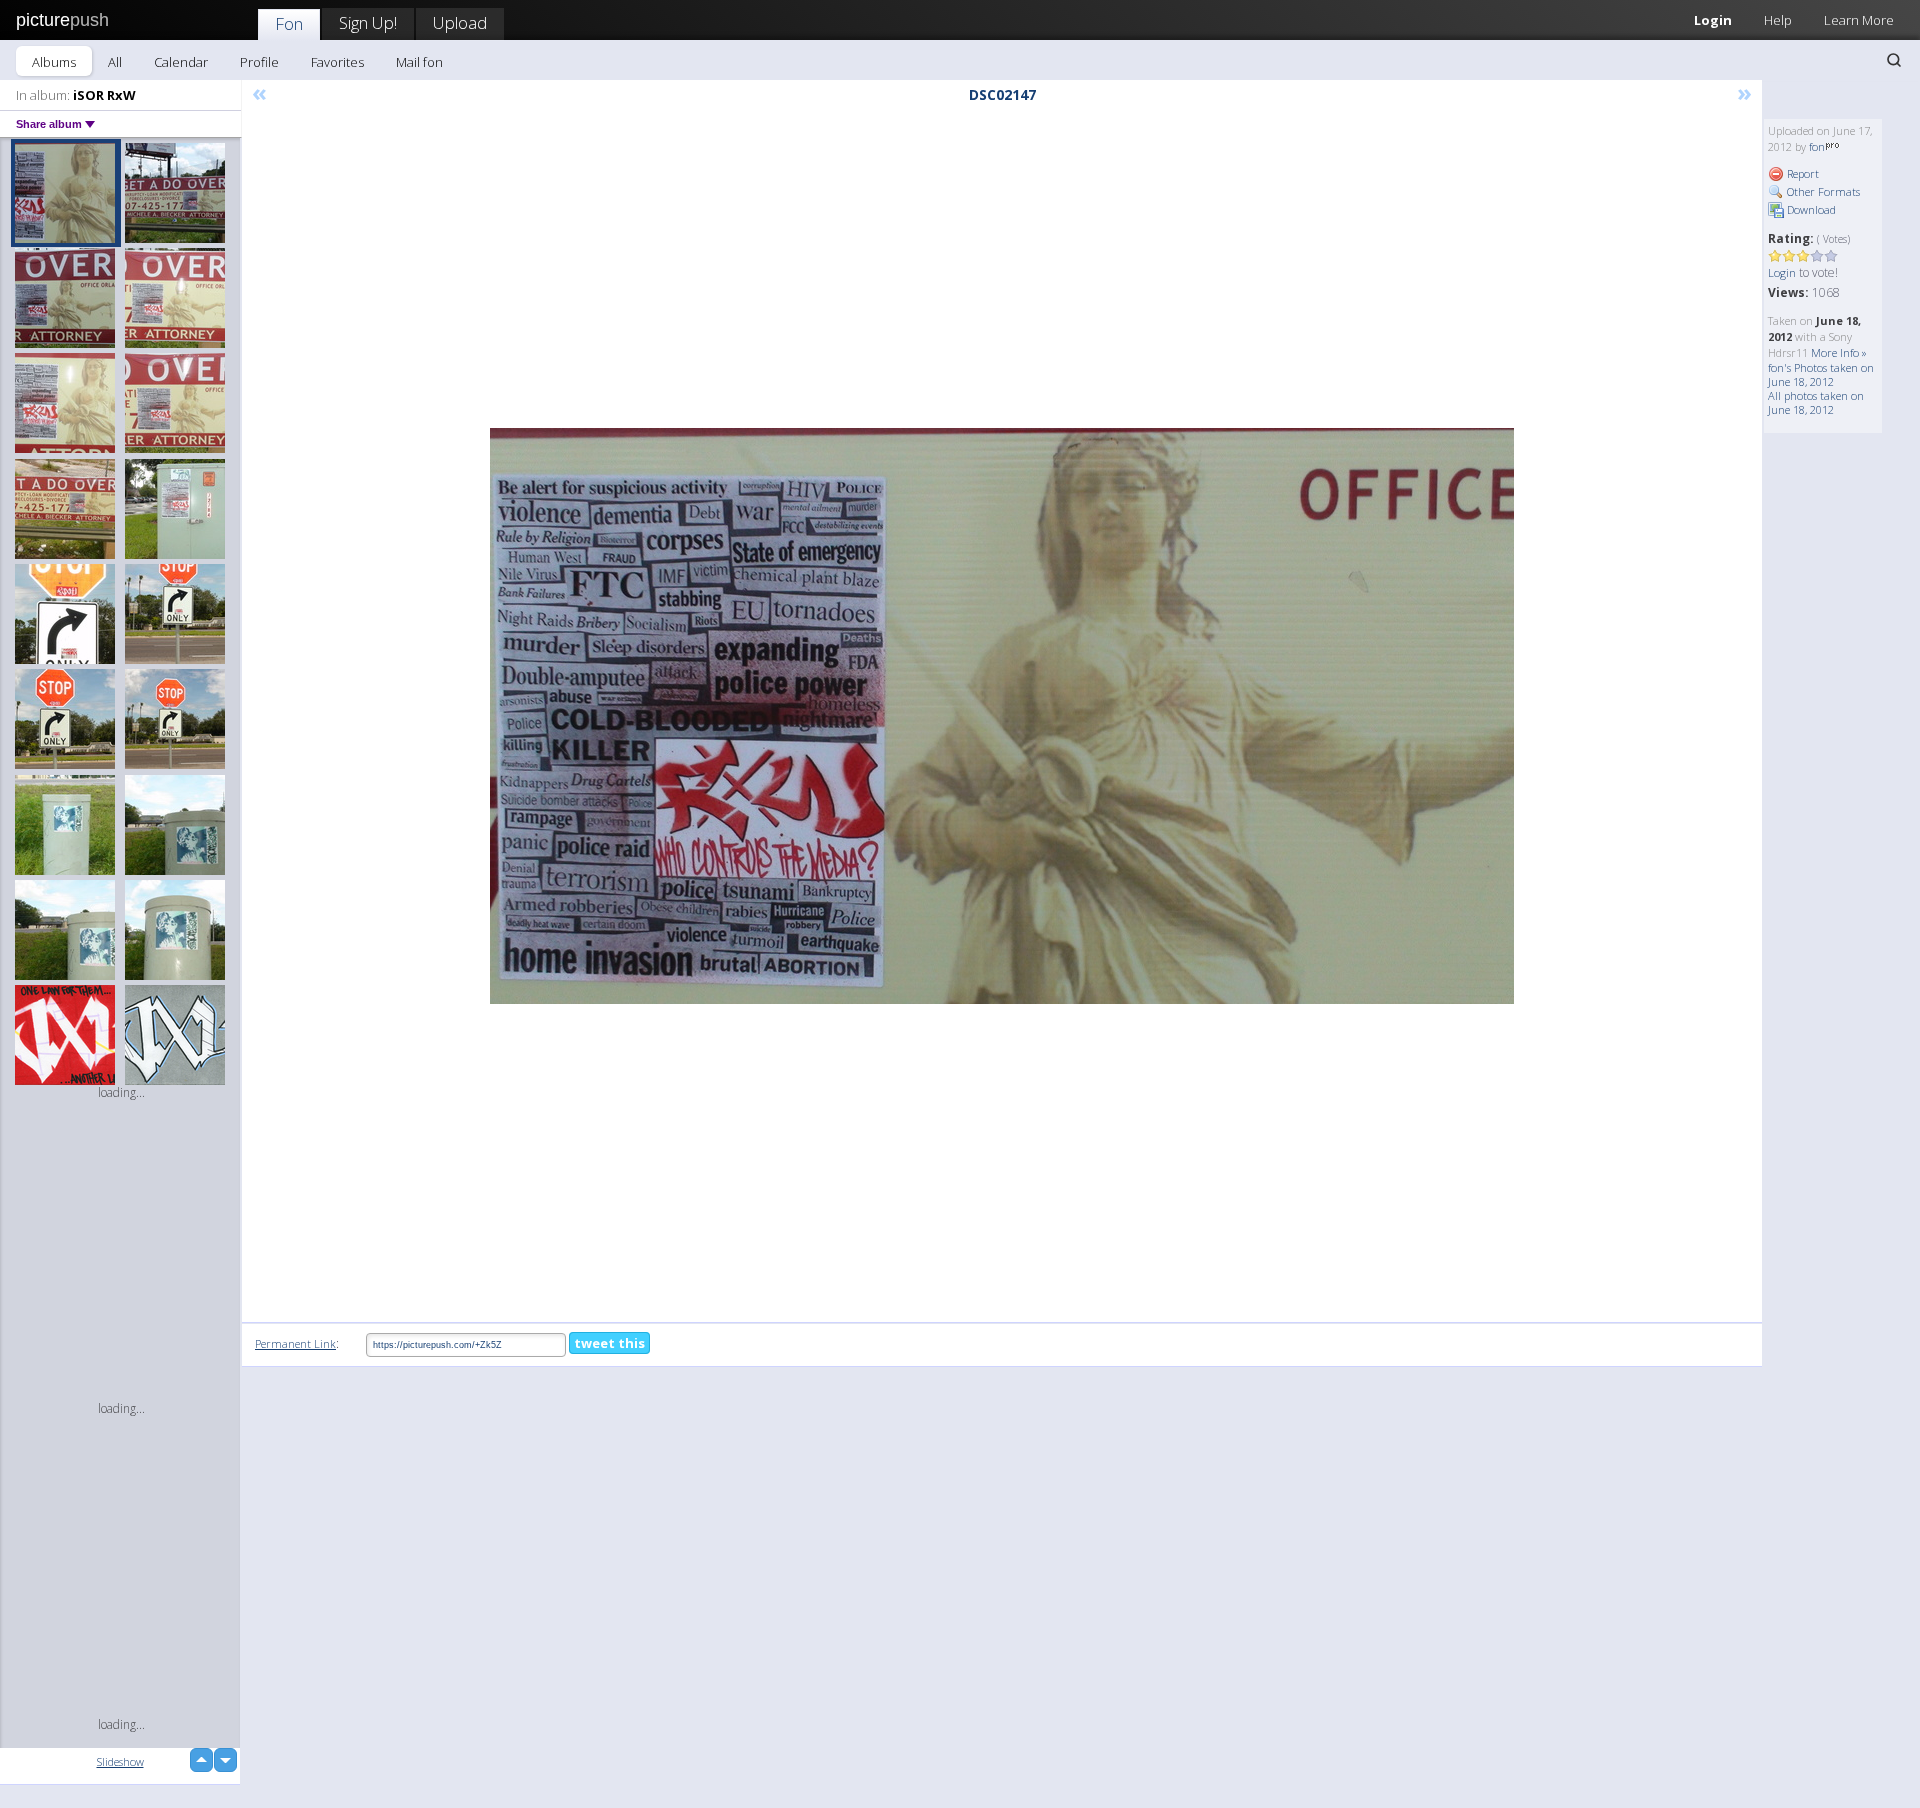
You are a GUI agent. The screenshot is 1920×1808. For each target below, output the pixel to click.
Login (1713, 20)
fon (1817, 146)
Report (1801, 173)
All (115, 62)
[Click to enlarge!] (1002, 716)
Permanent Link (295, 1343)
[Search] (1894, 60)
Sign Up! (368, 22)
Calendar (181, 62)
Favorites (337, 62)
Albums (54, 62)
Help (1778, 20)
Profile (259, 62)
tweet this (609, 1343)
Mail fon (419, 62)
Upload (460, 22)
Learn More (1859, 20)
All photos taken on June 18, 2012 (1816, 402)
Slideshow (120, 1761)
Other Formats (1822, 191)
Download (1810, 209)
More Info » (1839, 352)
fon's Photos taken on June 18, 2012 (1821, 374)
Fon (289, 23)
